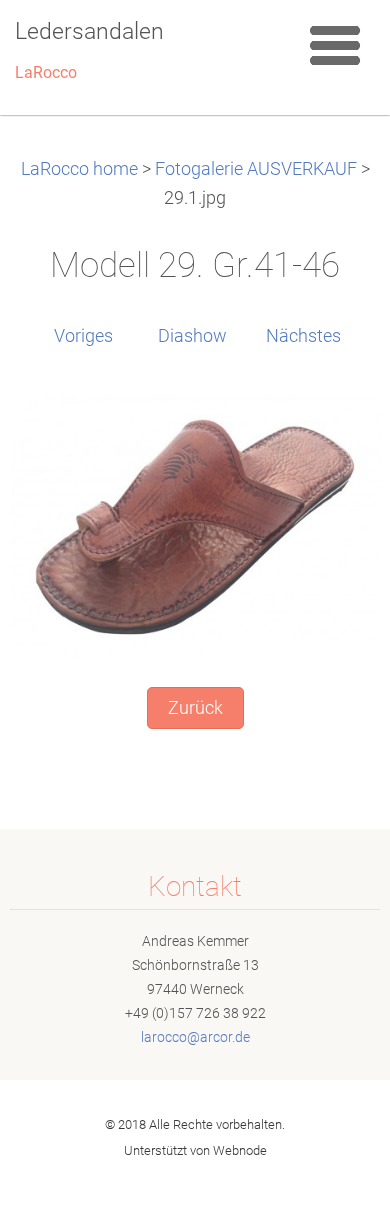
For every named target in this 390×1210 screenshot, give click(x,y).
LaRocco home (79, 169)
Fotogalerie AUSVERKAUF (256, 169)
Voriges (83, 336)
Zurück (195, 708)
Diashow (192, 336)
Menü (335, 45)
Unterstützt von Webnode (195, 1150)
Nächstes (303, 336)
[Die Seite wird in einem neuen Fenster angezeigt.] (195, 525)
